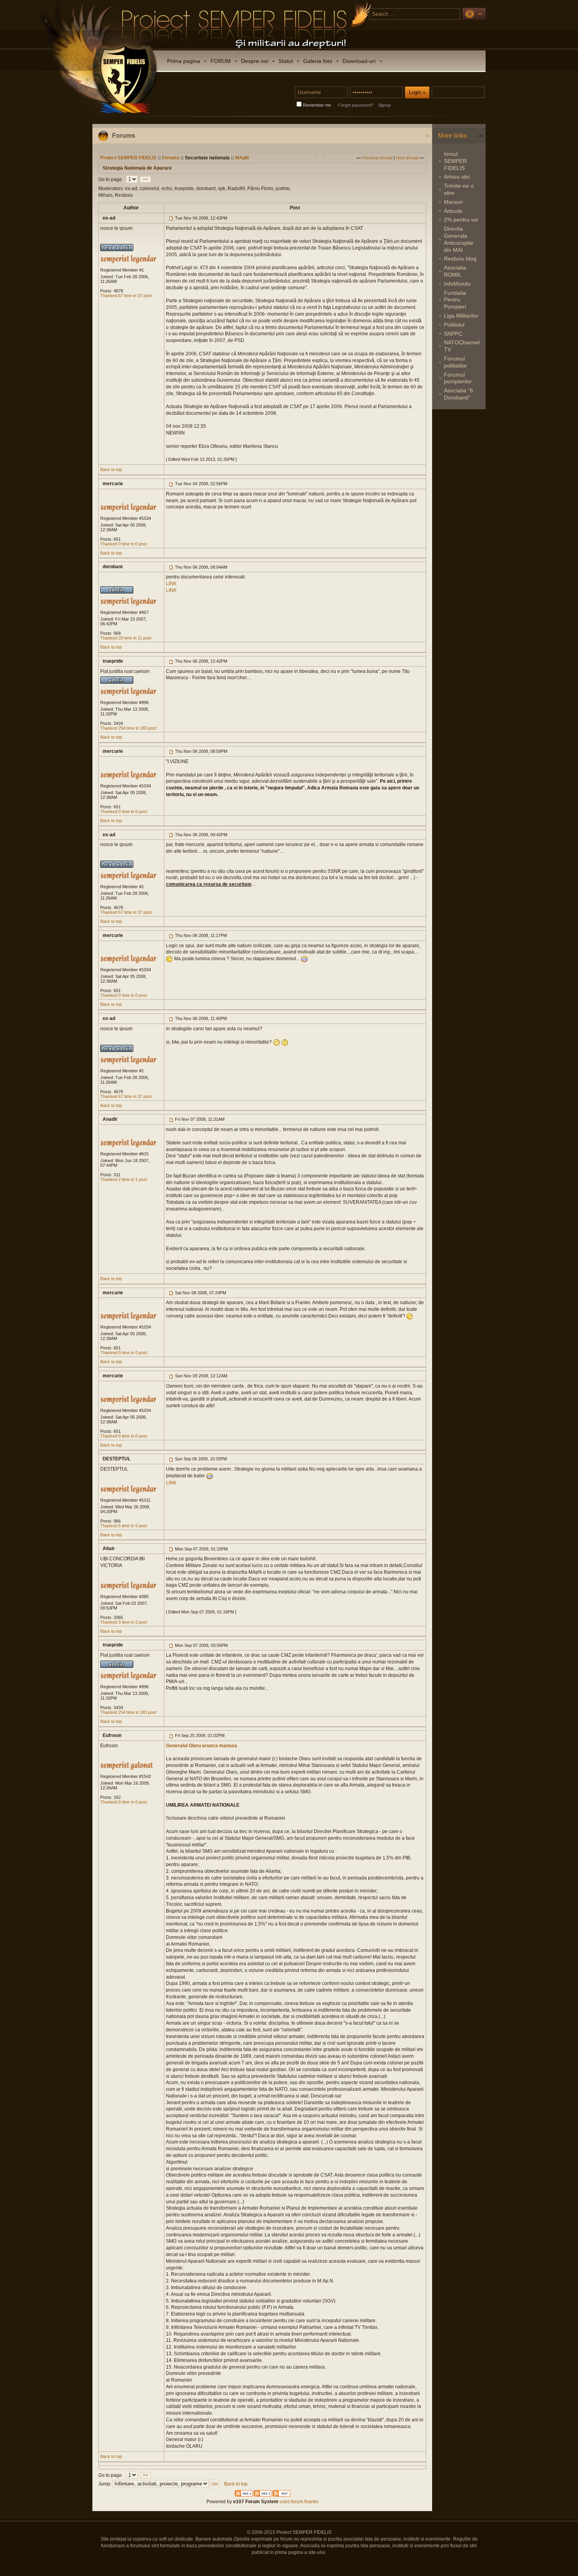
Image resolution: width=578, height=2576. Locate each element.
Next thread (407, 158)
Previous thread (377, 158)
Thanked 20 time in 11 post (126, 638)
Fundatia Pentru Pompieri (455, 300)
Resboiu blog (460, 259)
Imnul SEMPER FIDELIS (455, 161)
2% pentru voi (461, 220)
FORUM (221, 61)
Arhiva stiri (457, 177)
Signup (384, 105)
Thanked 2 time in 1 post (124, 1179)
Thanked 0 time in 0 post (124, 544)
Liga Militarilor (461, 316)
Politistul (454, 325)
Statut (286, 61)
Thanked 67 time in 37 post (126, 296)
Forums (171, 158)
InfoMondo (457, 284)
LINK (171, 584)
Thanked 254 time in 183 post (128, 728)
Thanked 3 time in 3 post (124, 1622)
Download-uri (359, 61)
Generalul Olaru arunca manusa (202, 1746)
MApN (242, 158)
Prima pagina (184, 61)
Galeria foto (318, 61)
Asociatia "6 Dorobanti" (458, 394)
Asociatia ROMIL (455, 271)
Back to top (111, 469)
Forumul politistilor (456, 362)
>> (145, 179)
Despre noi (255, 61)
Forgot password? (356, 105)
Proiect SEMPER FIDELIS (128, 158)
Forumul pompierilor (458, 378)
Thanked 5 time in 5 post (124, 1526)
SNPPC (453, 334)
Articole (453, 211)
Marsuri (453, 202)
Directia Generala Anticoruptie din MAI (459, 239)
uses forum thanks (298, 2502)
